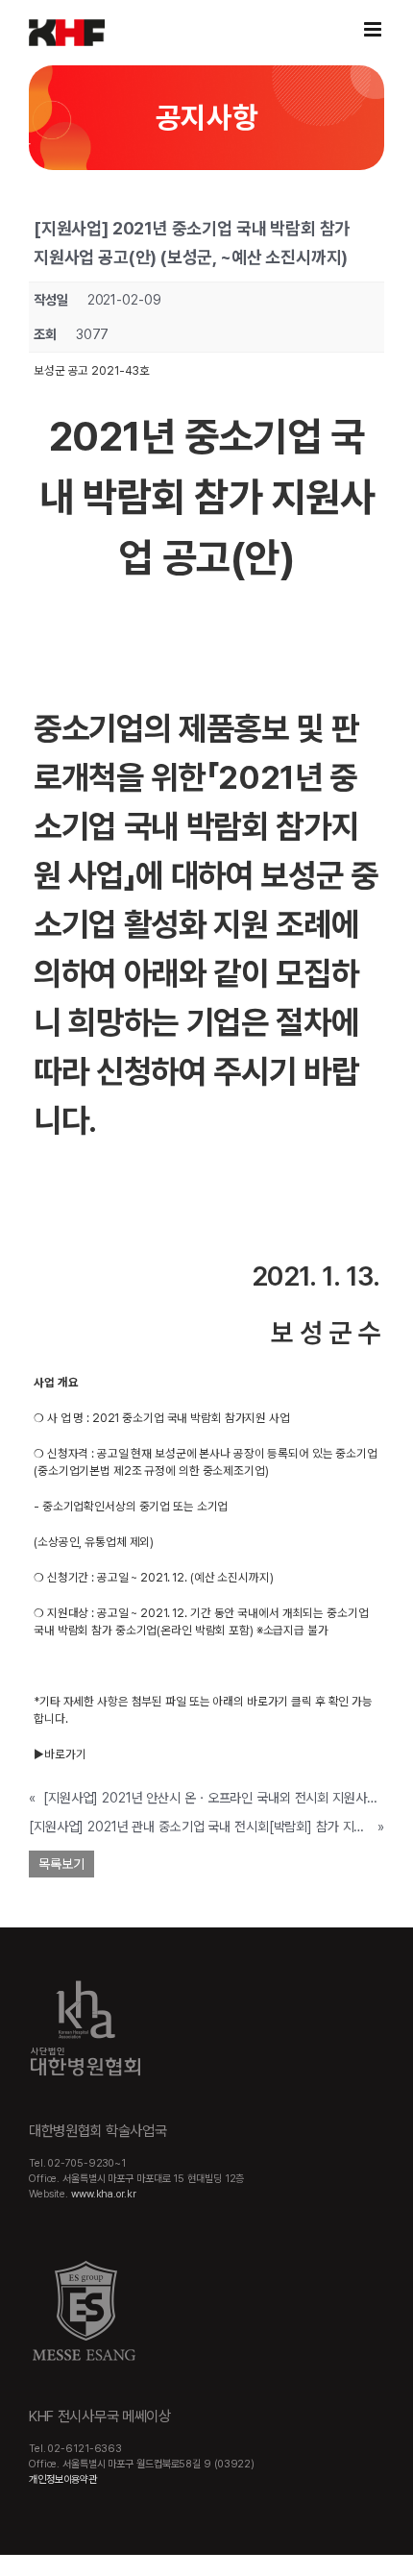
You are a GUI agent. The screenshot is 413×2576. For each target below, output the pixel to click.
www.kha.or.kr (104, 2194)
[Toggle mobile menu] (374, 29)
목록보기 (61, 1864)
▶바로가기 (60, 1754)
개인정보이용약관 (63, 2479)
